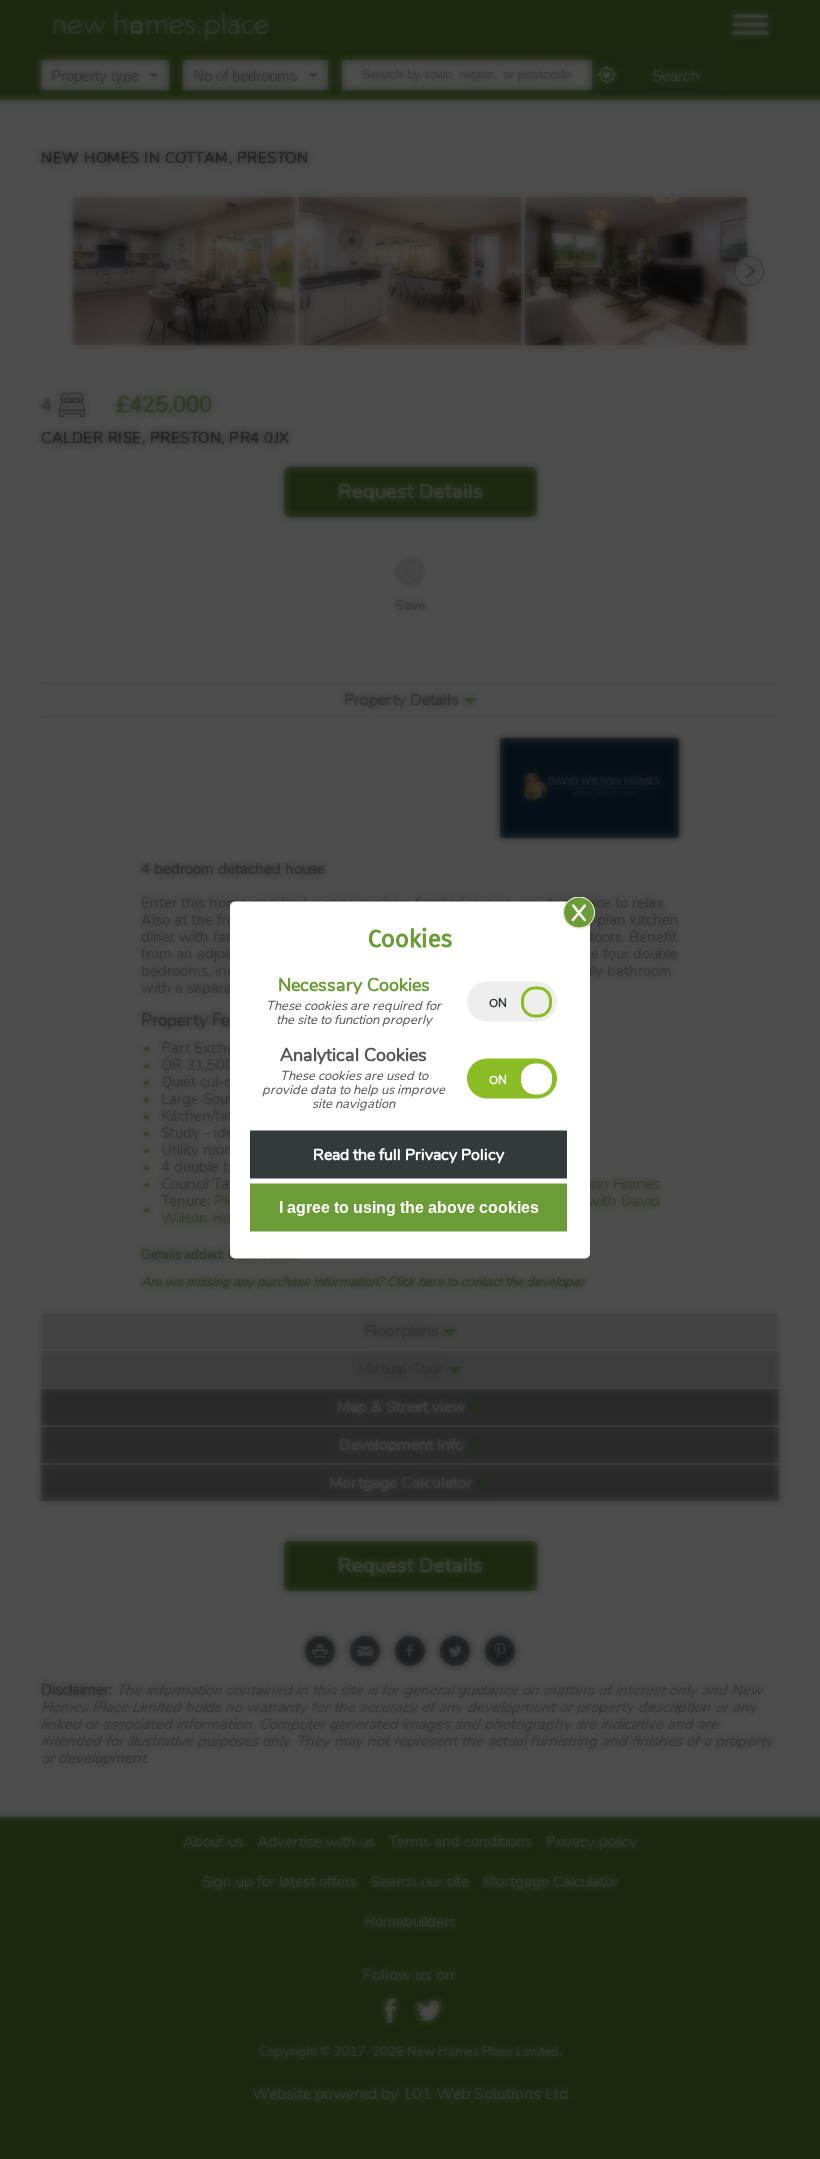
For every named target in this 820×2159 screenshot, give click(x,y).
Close (579, 912)
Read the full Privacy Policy (408, 1154)
